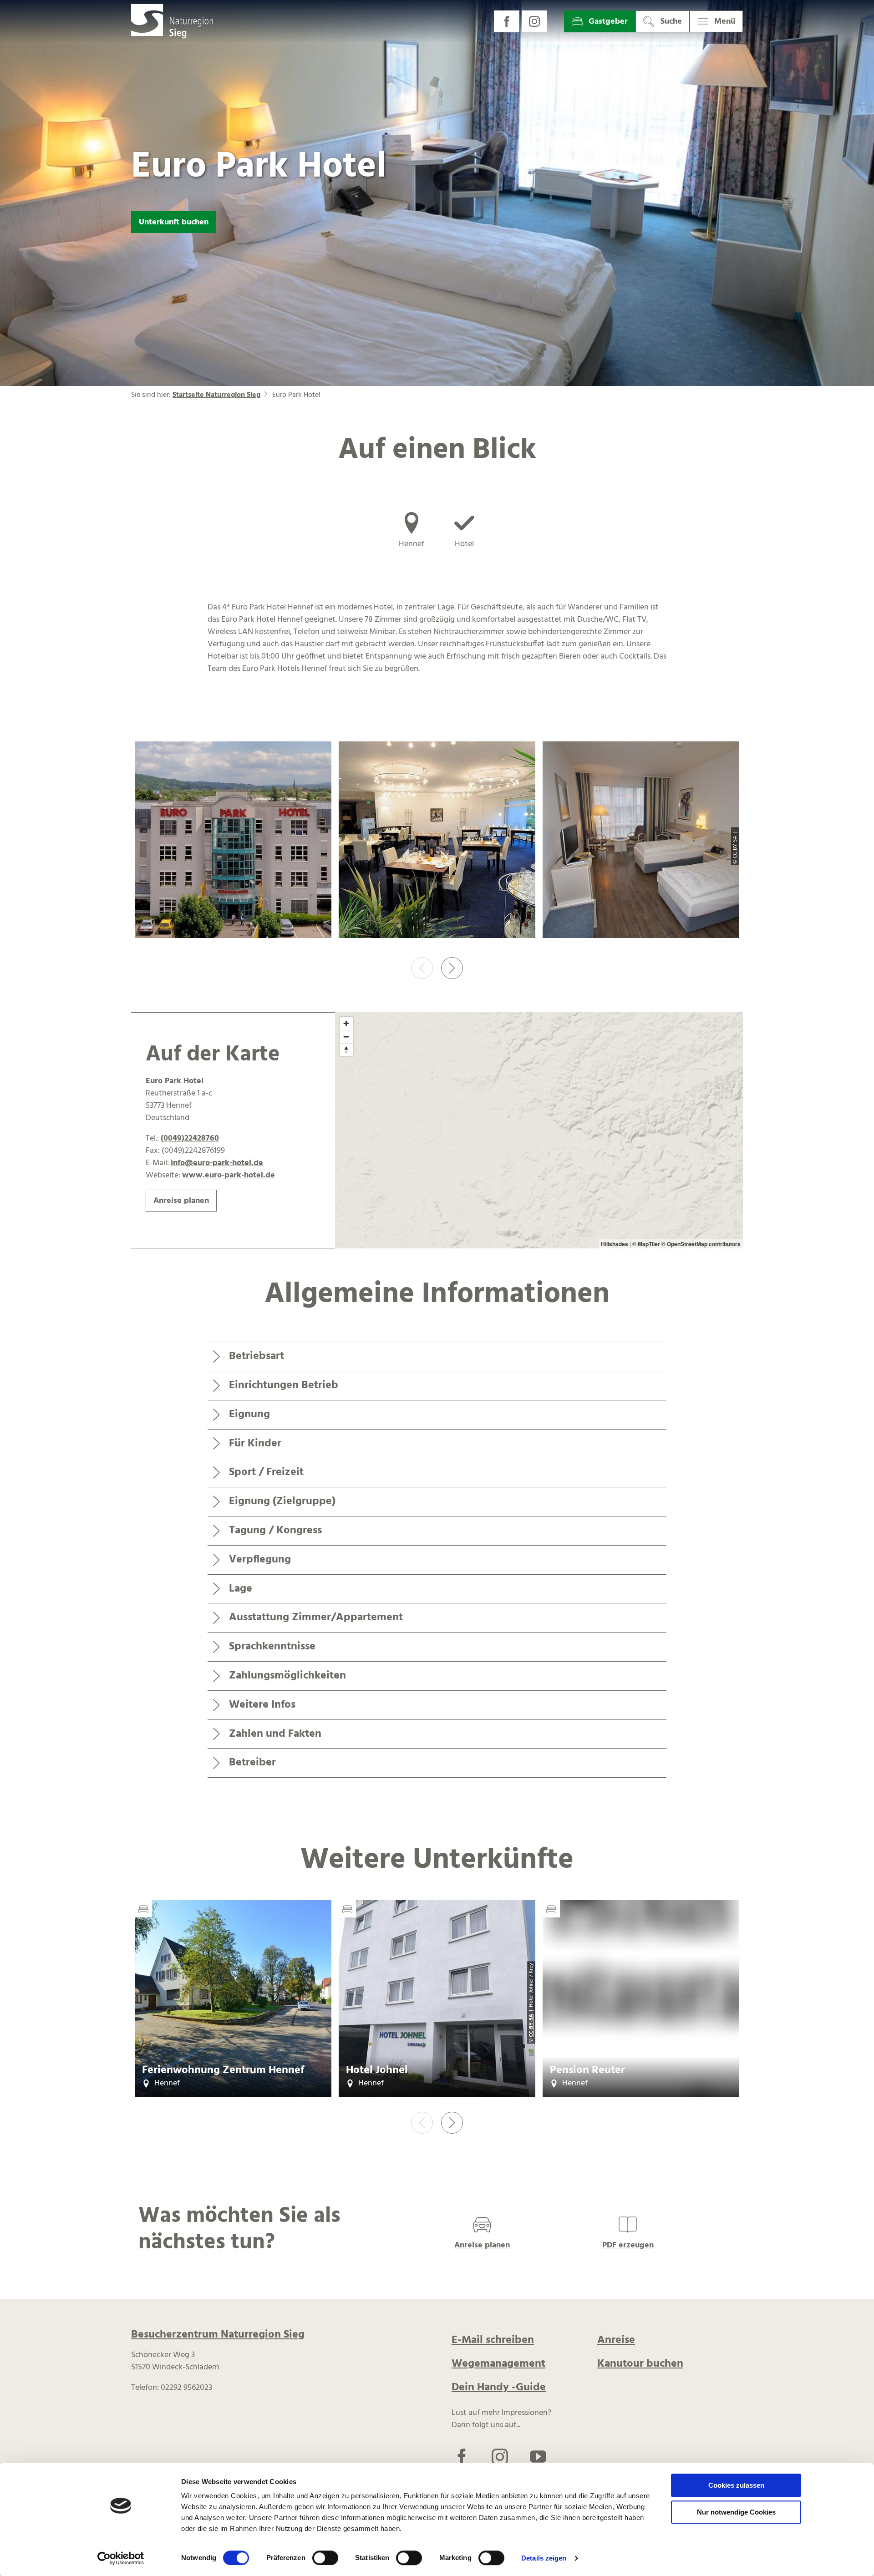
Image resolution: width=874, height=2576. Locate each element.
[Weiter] (452, 968)
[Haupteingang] (233, 842)
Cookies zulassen (736, 2485)
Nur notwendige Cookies (736, 2512)
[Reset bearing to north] (346, 1050)
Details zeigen (544, 2558)
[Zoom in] (346, 1023)
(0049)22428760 (190, 1138)
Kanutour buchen (640, 2364)
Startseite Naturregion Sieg (216, 395)
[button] (507, 21)
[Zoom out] (346, 1037)
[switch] (325, 2558)
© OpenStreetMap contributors (701, 1244)
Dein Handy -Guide (499, 2388)
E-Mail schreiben (493, 2340)
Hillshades (615, 1244)
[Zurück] (422, 968)
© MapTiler (646, 1244)
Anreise (616, 2340)
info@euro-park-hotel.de (217, 1163)
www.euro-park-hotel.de (229, 1175)
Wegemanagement (498, 2364)
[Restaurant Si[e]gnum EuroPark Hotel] (437, 842)
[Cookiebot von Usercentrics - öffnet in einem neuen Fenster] (121, 2558)
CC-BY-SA (531, 2025)
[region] (539, 1131)
